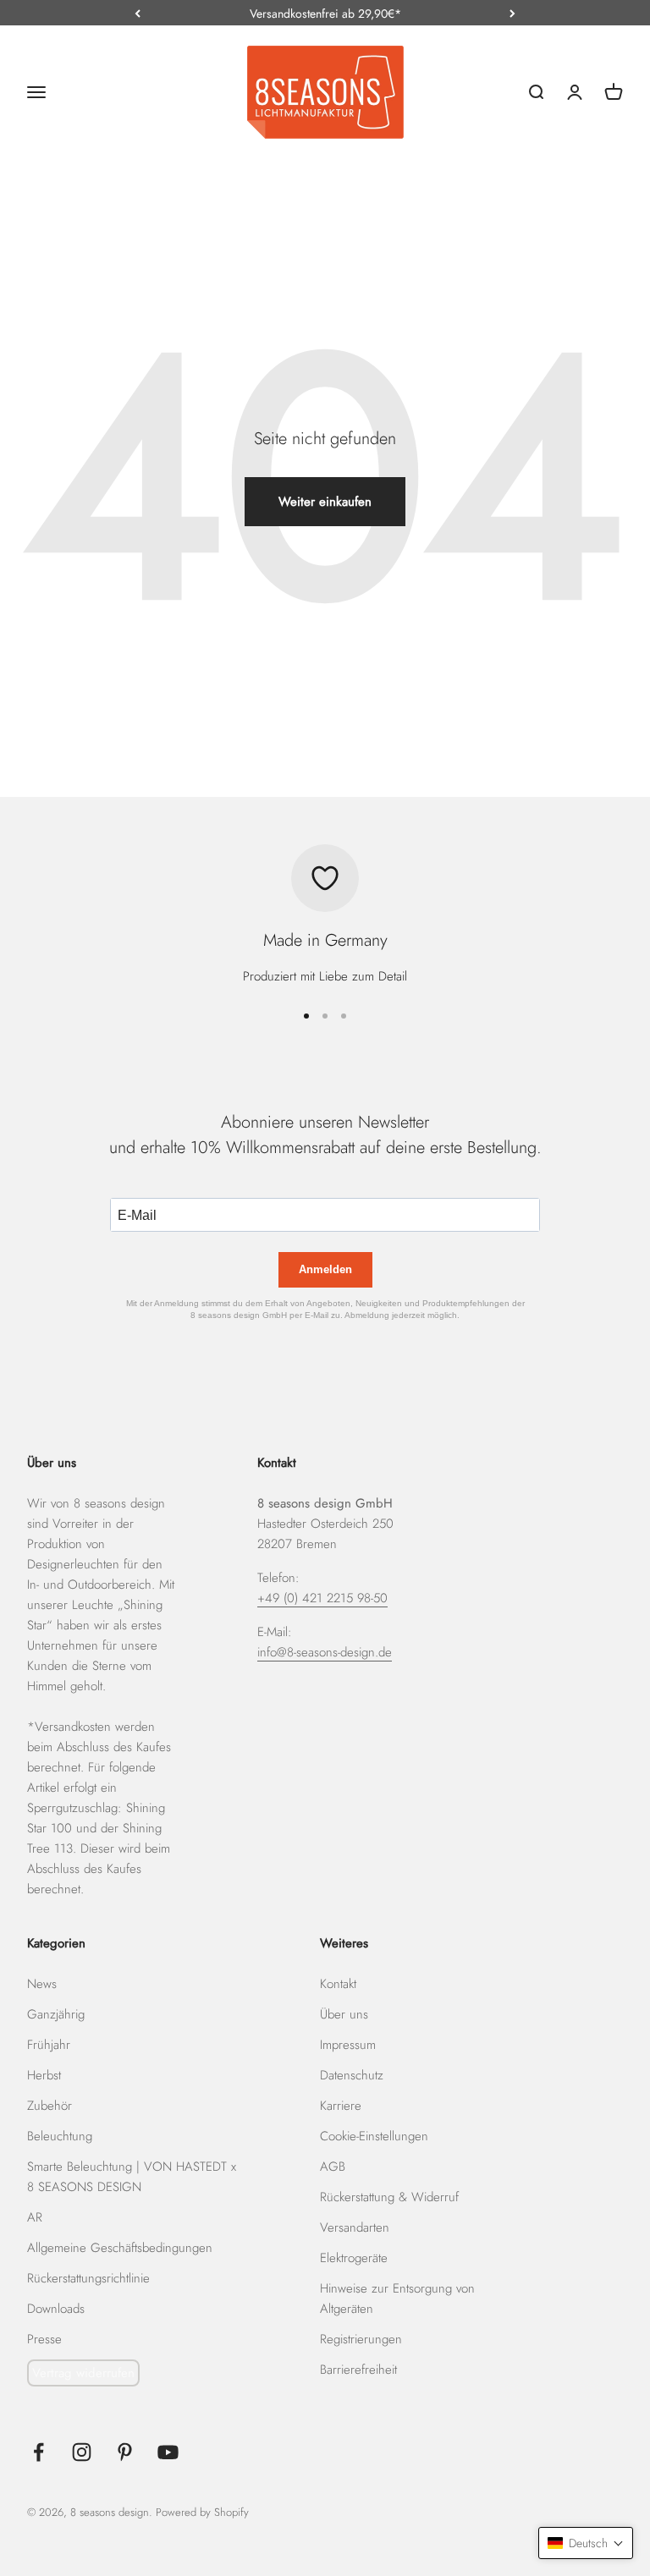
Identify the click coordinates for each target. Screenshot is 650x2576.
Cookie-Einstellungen (374, 2136)
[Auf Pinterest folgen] (125, 2452)
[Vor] (512, 14)
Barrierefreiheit (358, 2370)
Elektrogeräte (354, 2258)
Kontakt (338, 1984)
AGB (333, 2167)
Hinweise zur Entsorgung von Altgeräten (397, 2299)
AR (35, 2217)
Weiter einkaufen (325, 502)
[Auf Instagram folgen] (82, 2452)
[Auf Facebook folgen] (39, 2452)
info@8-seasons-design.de (325, 1652)
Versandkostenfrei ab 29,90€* (325, 14)
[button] (586, 2543)
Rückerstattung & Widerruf (389, 2197)
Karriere (341, 2106)
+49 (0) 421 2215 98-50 (322, 1598)
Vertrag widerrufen (83, 2373)
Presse (44, 2339)
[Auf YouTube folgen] (168, 2452)
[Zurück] (138, 14)
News (42, 1984)
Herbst (44, 2075)
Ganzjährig (56, 2014)
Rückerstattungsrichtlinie (88, 2278)
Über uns (344, 2014)
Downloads (56, 2309)
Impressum (348, 2045)
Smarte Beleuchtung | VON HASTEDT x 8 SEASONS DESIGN (132, 2177)
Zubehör (50, 2106)
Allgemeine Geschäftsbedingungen (120, 2248)
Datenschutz (352, 2075)
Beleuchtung (60, 2136)
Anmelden (325, 1269)
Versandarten (355, 2227)
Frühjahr (49, 2045)
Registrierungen (361, 2339)
